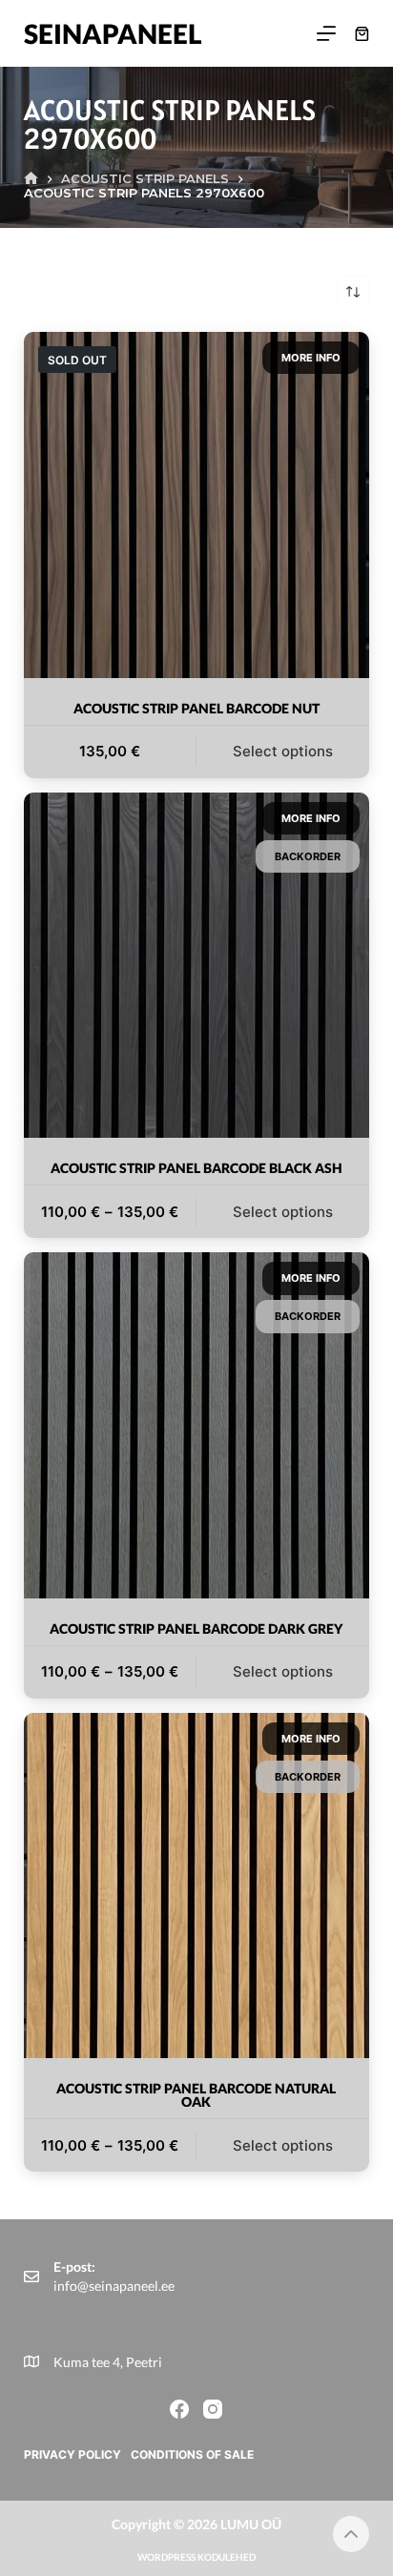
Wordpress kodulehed (196, 2557)
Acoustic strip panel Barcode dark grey (196, 1628)
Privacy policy (72, 2454)
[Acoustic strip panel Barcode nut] (197, 505)
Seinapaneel (113, 33)
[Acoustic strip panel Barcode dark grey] (197, 1425)
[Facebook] (179, 2409)
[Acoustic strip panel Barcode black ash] (197, 966)
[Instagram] (213, 2409)
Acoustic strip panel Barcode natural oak (196, 2095)
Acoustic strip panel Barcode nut (196, 708)
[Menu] (326, 33)
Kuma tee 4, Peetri (108, 2362)
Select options (283, 751)
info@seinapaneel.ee (114, 2286)
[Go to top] (351, 2534)
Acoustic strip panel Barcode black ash (196, 1168)
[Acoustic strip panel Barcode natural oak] (197, 1886)
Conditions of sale (192, 2454)
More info (311, 358)
